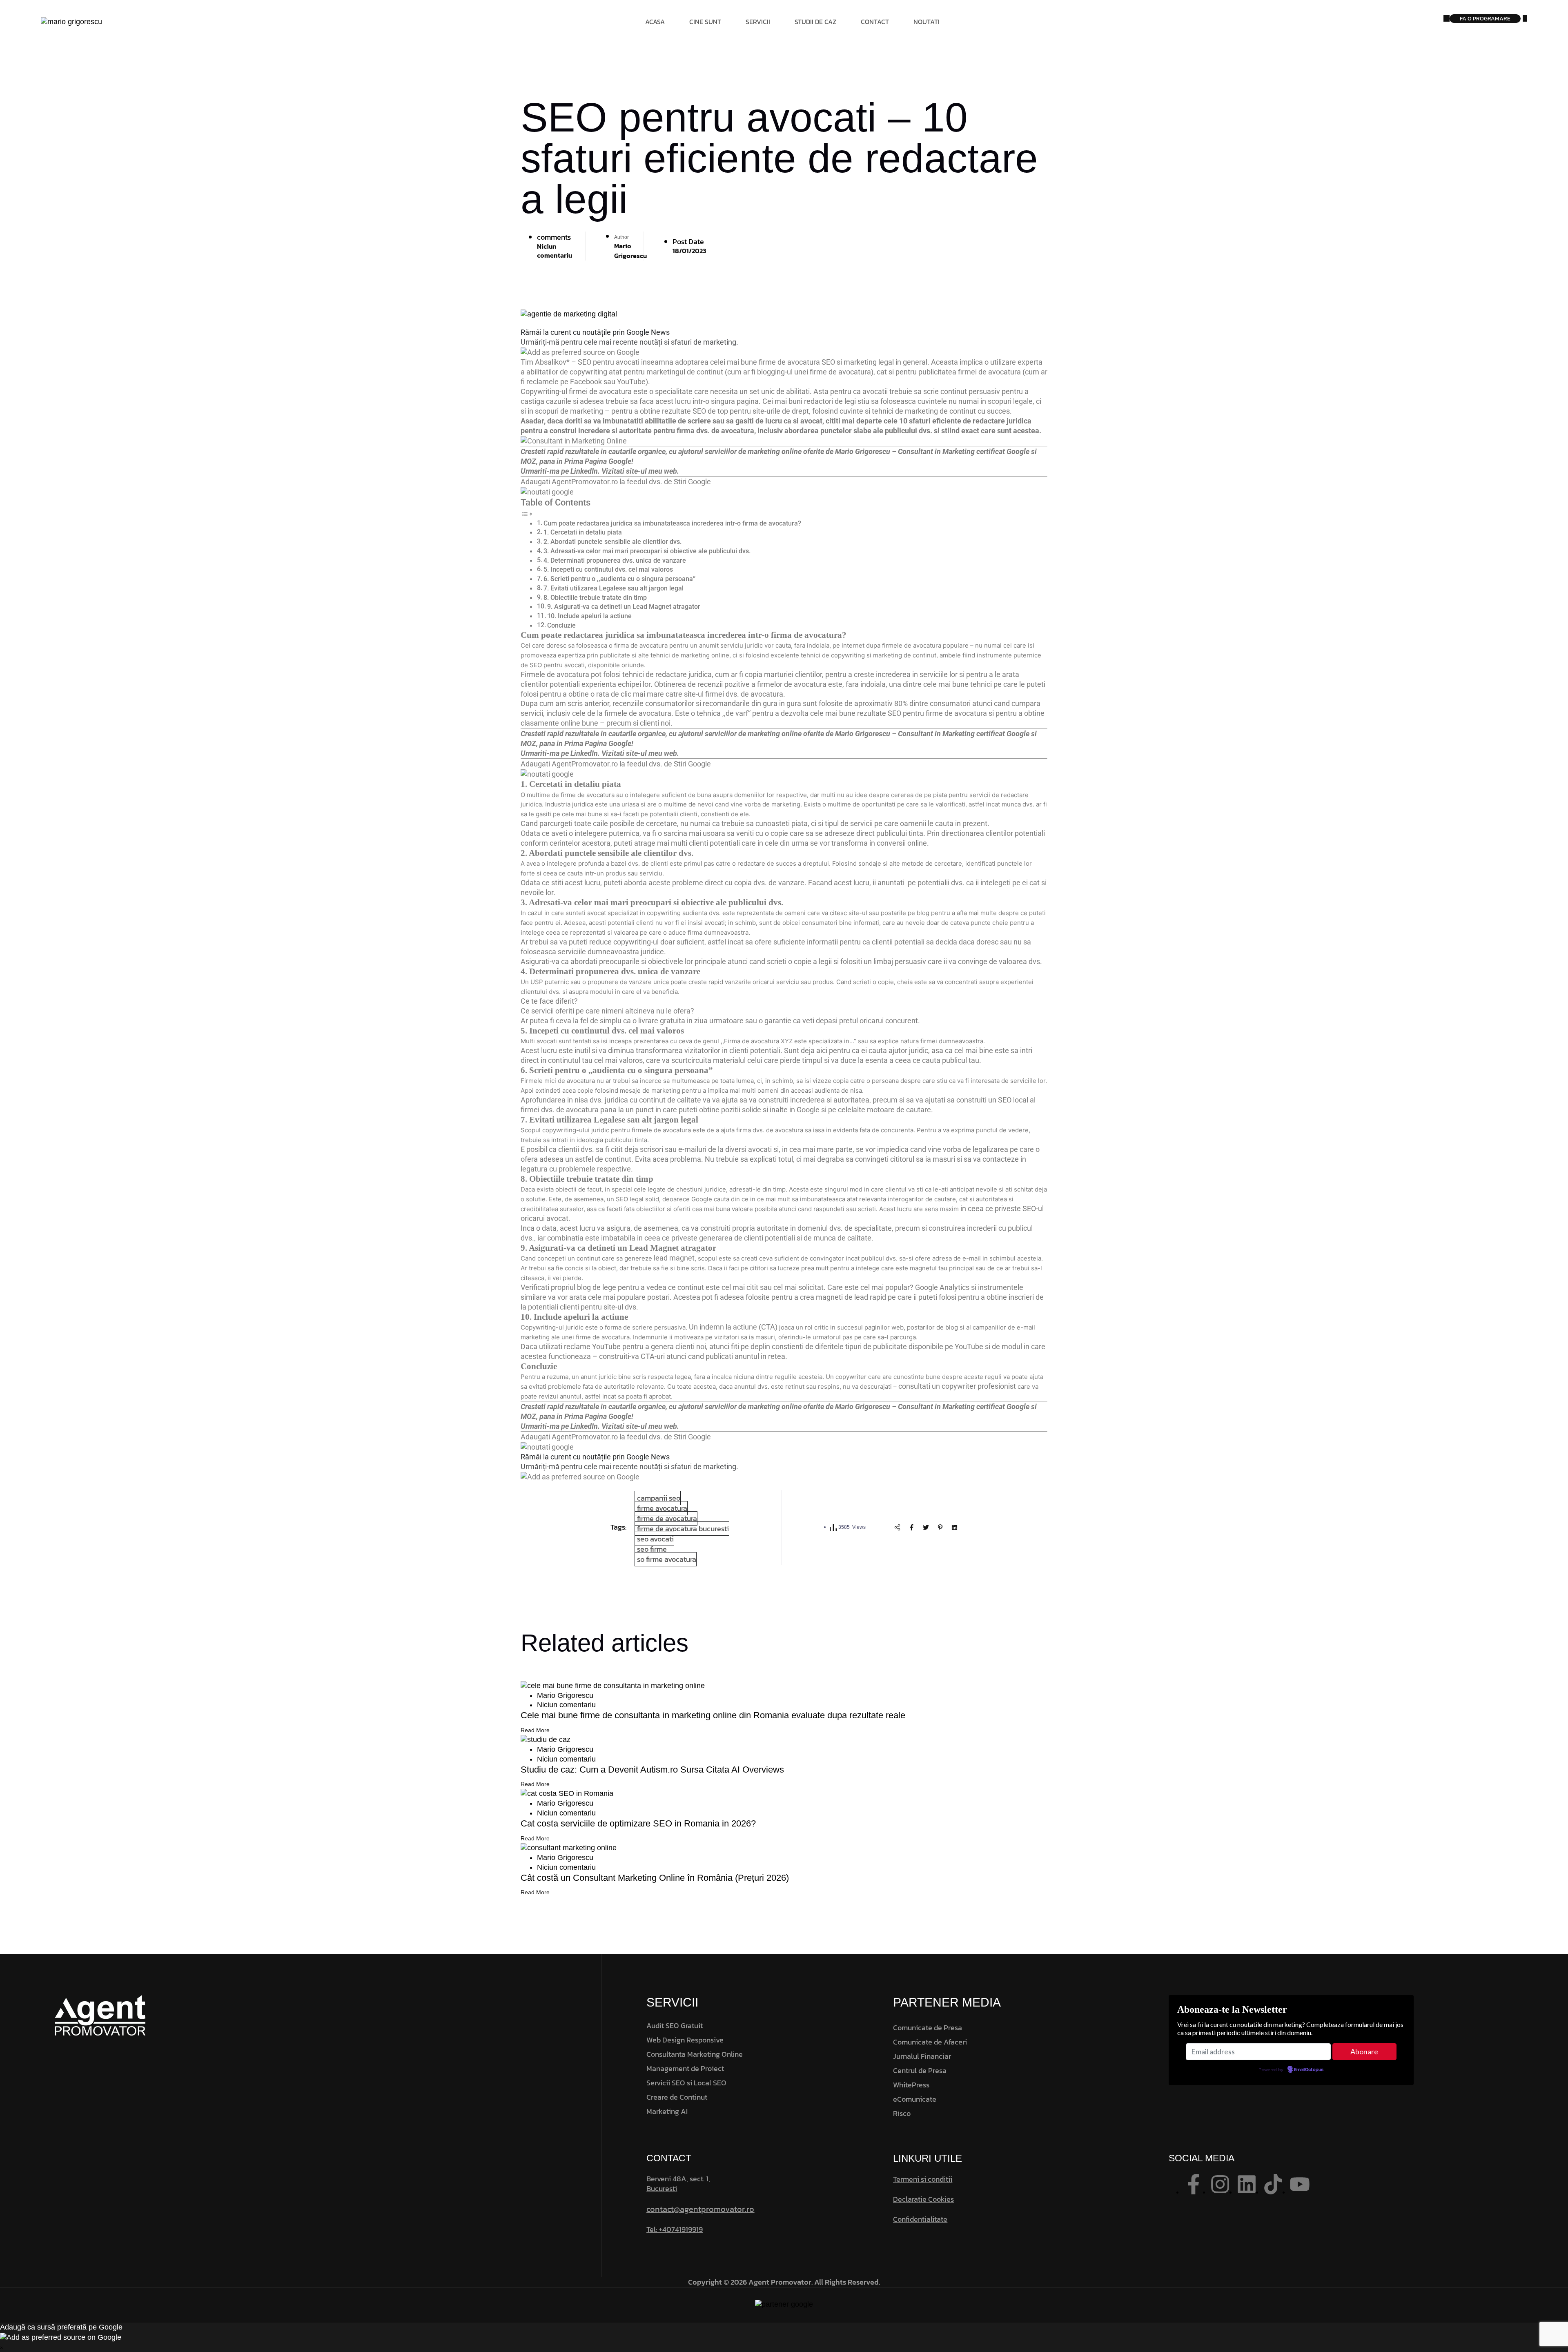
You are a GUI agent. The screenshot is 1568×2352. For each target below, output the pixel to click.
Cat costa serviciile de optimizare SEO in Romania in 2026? (638, 1823)
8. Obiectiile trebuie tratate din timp (595, 598)
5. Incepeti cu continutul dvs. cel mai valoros (608, 569)
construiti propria (728, 1228)
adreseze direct (850, 833)
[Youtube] (1300, 2184)
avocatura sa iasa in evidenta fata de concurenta (844, 1130)
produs (616, 873)
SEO (699, 411)
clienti (645, 923)
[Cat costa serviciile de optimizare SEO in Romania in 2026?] (567, 1793)
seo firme (652, 1549)
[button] (784, 2337)
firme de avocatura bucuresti (683, 1529)
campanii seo (659, 1498)
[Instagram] (1220, 2184)
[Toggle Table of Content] (527, 513)
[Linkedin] (1247, 2184)
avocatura (804, 362)
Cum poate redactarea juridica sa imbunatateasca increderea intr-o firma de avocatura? (672, 523)
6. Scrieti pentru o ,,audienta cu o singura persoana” (619, 579)
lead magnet (674, 1258)
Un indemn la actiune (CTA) (733, 1327)
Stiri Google (692, 482)
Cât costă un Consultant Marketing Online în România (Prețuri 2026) (655, 1878)
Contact (875, 22)
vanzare (791, 883)
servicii (532, 713)
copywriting (664, 913)
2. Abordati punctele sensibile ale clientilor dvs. (612, 542)
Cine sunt (705, 22)
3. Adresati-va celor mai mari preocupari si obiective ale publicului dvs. (647, 551)
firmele (642, 1130)
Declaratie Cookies (923, 2199)
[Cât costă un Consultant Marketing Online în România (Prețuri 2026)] (569, 1848)
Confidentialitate (920, 2219)
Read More (535, 1730)
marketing (786, 804)
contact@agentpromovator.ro (700, 2209)
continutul (564, 1060)
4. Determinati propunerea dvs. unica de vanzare (615, 560)
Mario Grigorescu (630, 251)
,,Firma (731, 1041)
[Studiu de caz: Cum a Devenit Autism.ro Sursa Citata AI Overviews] (546, 1739)
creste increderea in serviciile (901, 674)
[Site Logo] (71, 22)
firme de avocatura (667, 1518)
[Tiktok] (1273, 2184)
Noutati (927, 22)
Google (699, 764)
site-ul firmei (704, 694)
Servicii (758, 22)
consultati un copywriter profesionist (957, 1386)
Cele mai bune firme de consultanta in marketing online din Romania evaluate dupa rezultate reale (713, 1715)
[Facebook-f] (1194, 2184)
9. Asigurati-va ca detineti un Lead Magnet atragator (624, 607)
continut (954, 391)
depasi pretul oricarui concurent (867, 1021)
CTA (648, 1356)
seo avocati (655, 1539)
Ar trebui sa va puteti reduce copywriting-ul (590, 942)
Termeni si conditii (923, 2179)
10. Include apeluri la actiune (589, 616)
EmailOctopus (1309, 2070)
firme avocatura (662, 1508)
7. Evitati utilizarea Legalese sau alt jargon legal (614, 588)
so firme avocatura (667, 1559)
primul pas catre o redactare (725, 863)
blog (923, 913)
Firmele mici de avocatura (558, 1081)
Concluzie (561, 625)
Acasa (655, 22)
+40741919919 (681, 2229)
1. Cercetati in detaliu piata (583, 532)
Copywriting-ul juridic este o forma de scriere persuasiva (603, 1327)
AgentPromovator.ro (585, 482)
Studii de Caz (815, 22)
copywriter (851, 1377)
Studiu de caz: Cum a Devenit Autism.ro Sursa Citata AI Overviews (652, 1770)
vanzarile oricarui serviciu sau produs (779, 982)
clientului (534, 992)
